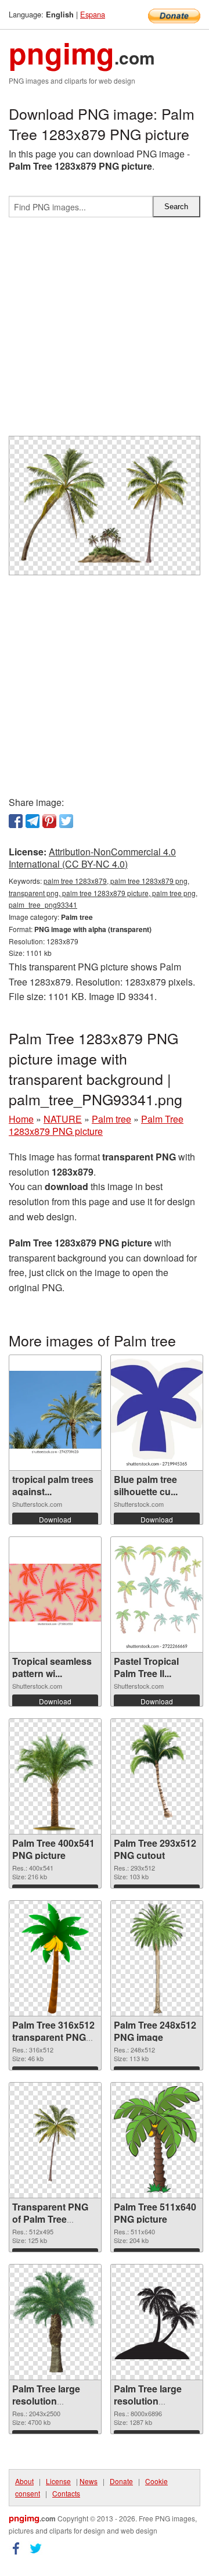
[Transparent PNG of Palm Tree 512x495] (55, 2140)
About (24, 2481)
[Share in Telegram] (33, 821)
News (89, 2481)
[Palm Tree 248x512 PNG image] (156, 1958)
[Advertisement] (105, 331)
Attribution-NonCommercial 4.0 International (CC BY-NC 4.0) (92, 858)
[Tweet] (66, 821)
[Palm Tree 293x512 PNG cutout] (157, 1776)
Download (55, 1519)
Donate (121, 2481)
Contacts (66, 2493)
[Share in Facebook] (16, 821)
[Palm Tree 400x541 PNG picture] (55, 1776)
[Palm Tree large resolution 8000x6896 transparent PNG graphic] (157, 2322)
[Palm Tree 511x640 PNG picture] (157, 2140)
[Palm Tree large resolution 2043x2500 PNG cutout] (55, 2323)
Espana (93, 14)
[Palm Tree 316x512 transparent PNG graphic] (55, 1958)
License (58, 2481)
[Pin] (49, 821)
